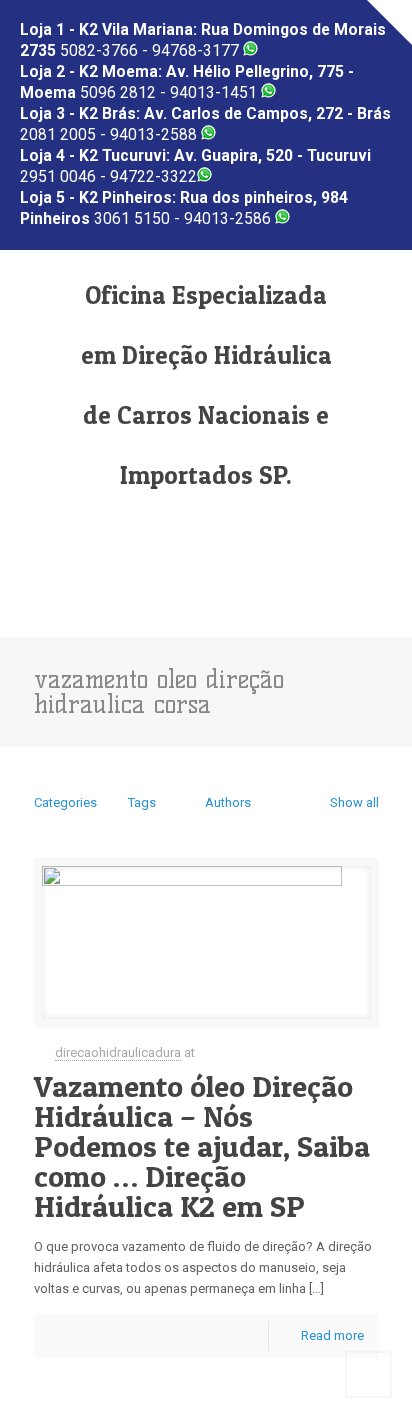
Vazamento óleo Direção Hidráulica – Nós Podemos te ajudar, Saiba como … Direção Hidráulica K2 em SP (202, 1146)
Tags (142, 802)
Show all (354, 802)
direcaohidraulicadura (118, 1052)
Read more (332, 1335)
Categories (65, 802)
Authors (228, 802)
